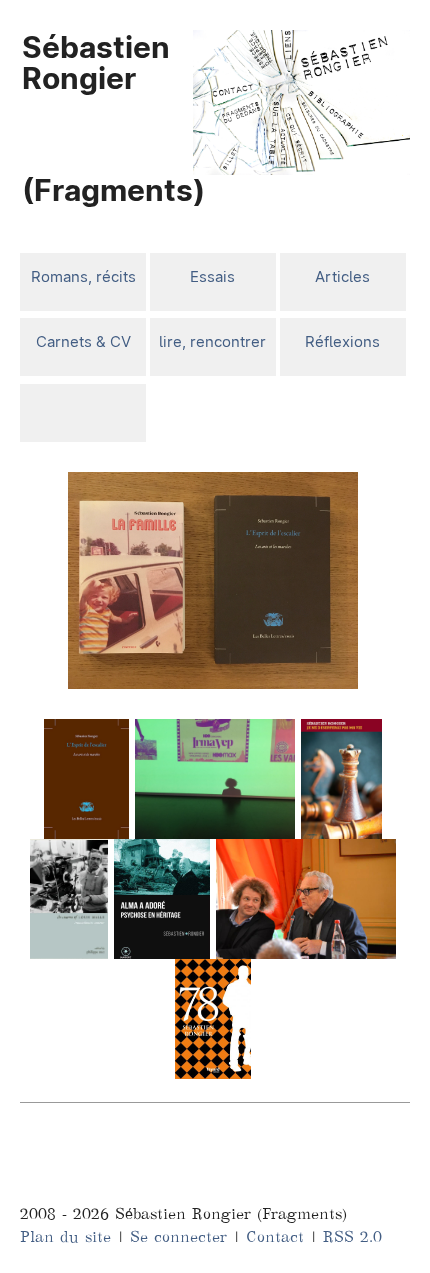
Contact (275, 1236)
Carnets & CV (83, 341)
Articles (342, 276)
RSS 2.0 (352, 1236)
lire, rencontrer (212, 341)
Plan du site (65, 1236)
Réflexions (342, 341)
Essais (212, 276)
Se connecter (178, 1236)
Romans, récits (83, 276)
